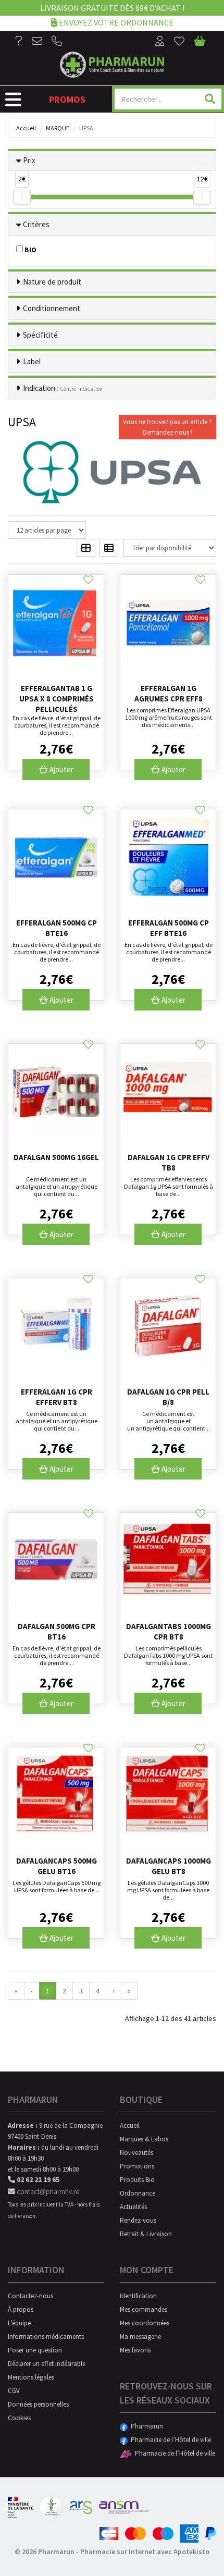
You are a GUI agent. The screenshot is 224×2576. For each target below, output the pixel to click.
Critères (36, 224)
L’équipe (19, 2323)
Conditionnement (52, 308)
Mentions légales (31, 2377)
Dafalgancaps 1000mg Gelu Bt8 (169, 1866)
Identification (138, 2296)
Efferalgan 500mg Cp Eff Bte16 (169, 928)
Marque (58, 128)
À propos (21, 2309)
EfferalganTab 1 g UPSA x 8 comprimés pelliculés (57, 699)
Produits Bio (137, 2180)
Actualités (133, 2207)
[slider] (22, 197)
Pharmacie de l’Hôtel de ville (169, 2440)
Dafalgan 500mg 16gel (56, 1157)
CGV (14, 2391)
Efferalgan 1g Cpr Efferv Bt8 (57, 1397)
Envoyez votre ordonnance (115, 22)
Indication (63, 388)
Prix (29, 160)
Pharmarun (145, 2426)
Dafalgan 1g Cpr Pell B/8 (168, 1397)
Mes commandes (144, 2309)
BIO (30, 250)
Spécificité (40, 335)
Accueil (26, 128)
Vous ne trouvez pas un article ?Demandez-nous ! (167, 427)
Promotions (137, 2166)
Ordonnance (138, 2193)
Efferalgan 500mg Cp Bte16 (57, 928)
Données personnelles (38, 2404)
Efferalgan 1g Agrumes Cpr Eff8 (169, 693)
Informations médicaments (46, 2337)
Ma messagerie (140, 2337)
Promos (67, 99)
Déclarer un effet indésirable (47, 2364)
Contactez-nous (30, 2296)
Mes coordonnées (145, 2323)
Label (32, 361)
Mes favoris (135, 2350)
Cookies (19, 2418)
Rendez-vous (138, 2220)
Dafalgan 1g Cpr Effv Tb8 (169, 1162)
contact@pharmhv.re (47, 2191)
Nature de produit (52, 282)
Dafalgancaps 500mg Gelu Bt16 (57, 1866)
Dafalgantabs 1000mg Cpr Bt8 (169, 1631)
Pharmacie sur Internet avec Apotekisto (145, 2552)
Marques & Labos (144, 2139)
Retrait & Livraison (146, 2234)
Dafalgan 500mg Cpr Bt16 (57, 1631)
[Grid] (86, 548)
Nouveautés (136, 2153)
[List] (109, 548)
